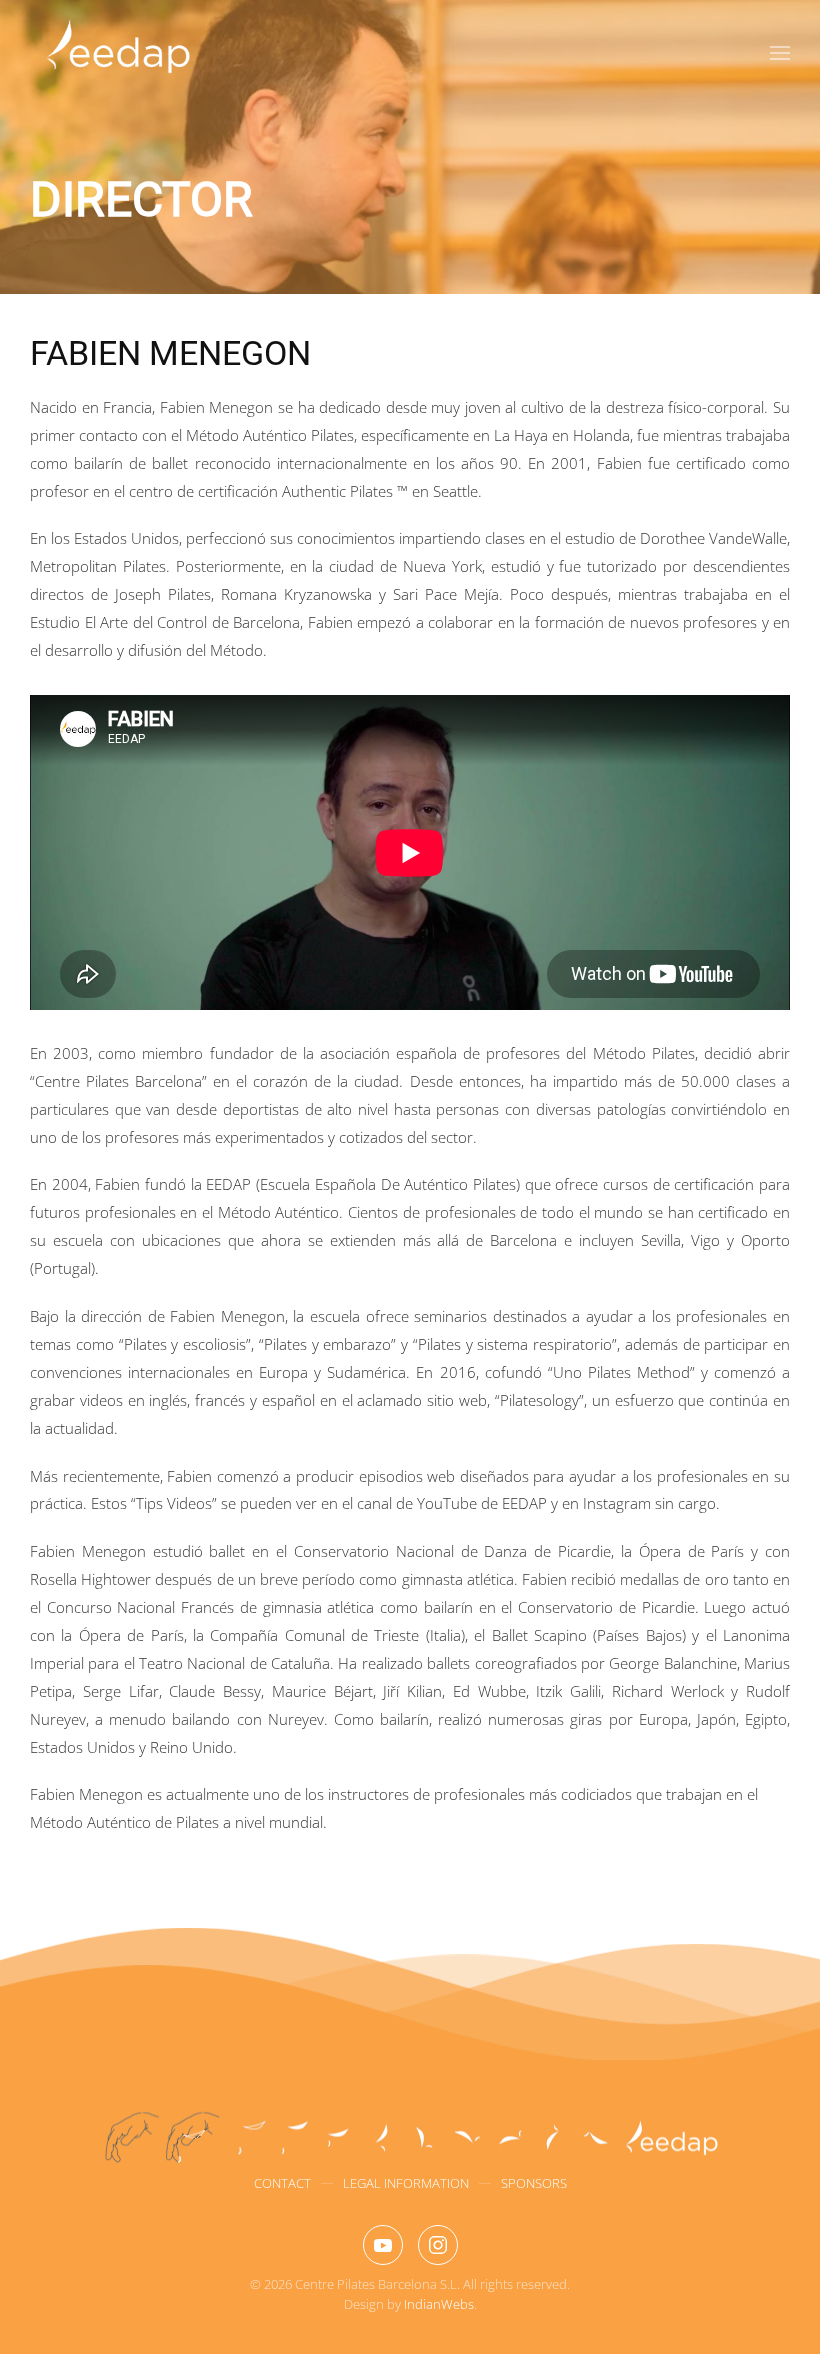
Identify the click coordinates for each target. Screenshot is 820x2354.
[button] (780, 53)
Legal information (406, 2183)
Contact (282, 2183)
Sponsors (534, 2183)
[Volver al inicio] (118, 53)
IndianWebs (439, 2304)
